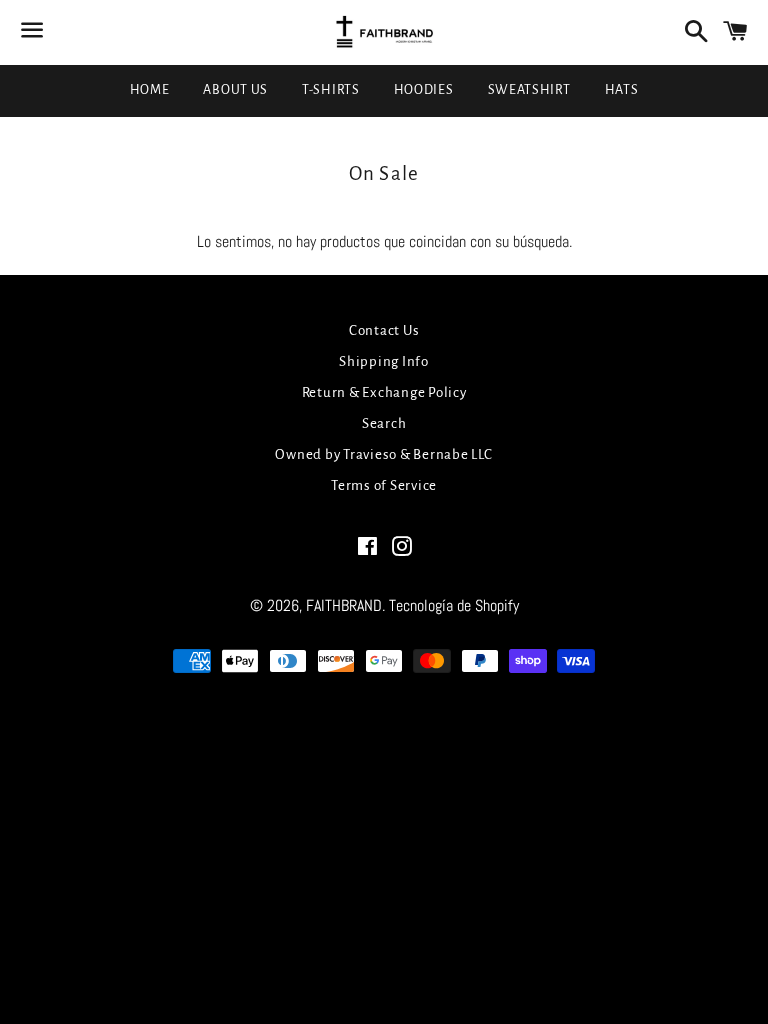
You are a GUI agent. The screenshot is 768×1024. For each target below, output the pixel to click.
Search (384, 423)
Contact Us (384, 330)
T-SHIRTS (331, 90)
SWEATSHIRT (529, 90)
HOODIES (424, 90)
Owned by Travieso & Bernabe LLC (383, 454)
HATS (622, 90)
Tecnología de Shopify (454, 605)
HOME (150, 90)
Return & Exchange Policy (384, 392)
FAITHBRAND (344, 605)
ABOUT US (235, 90)
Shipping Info (384, 361)
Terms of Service (384, 485)
